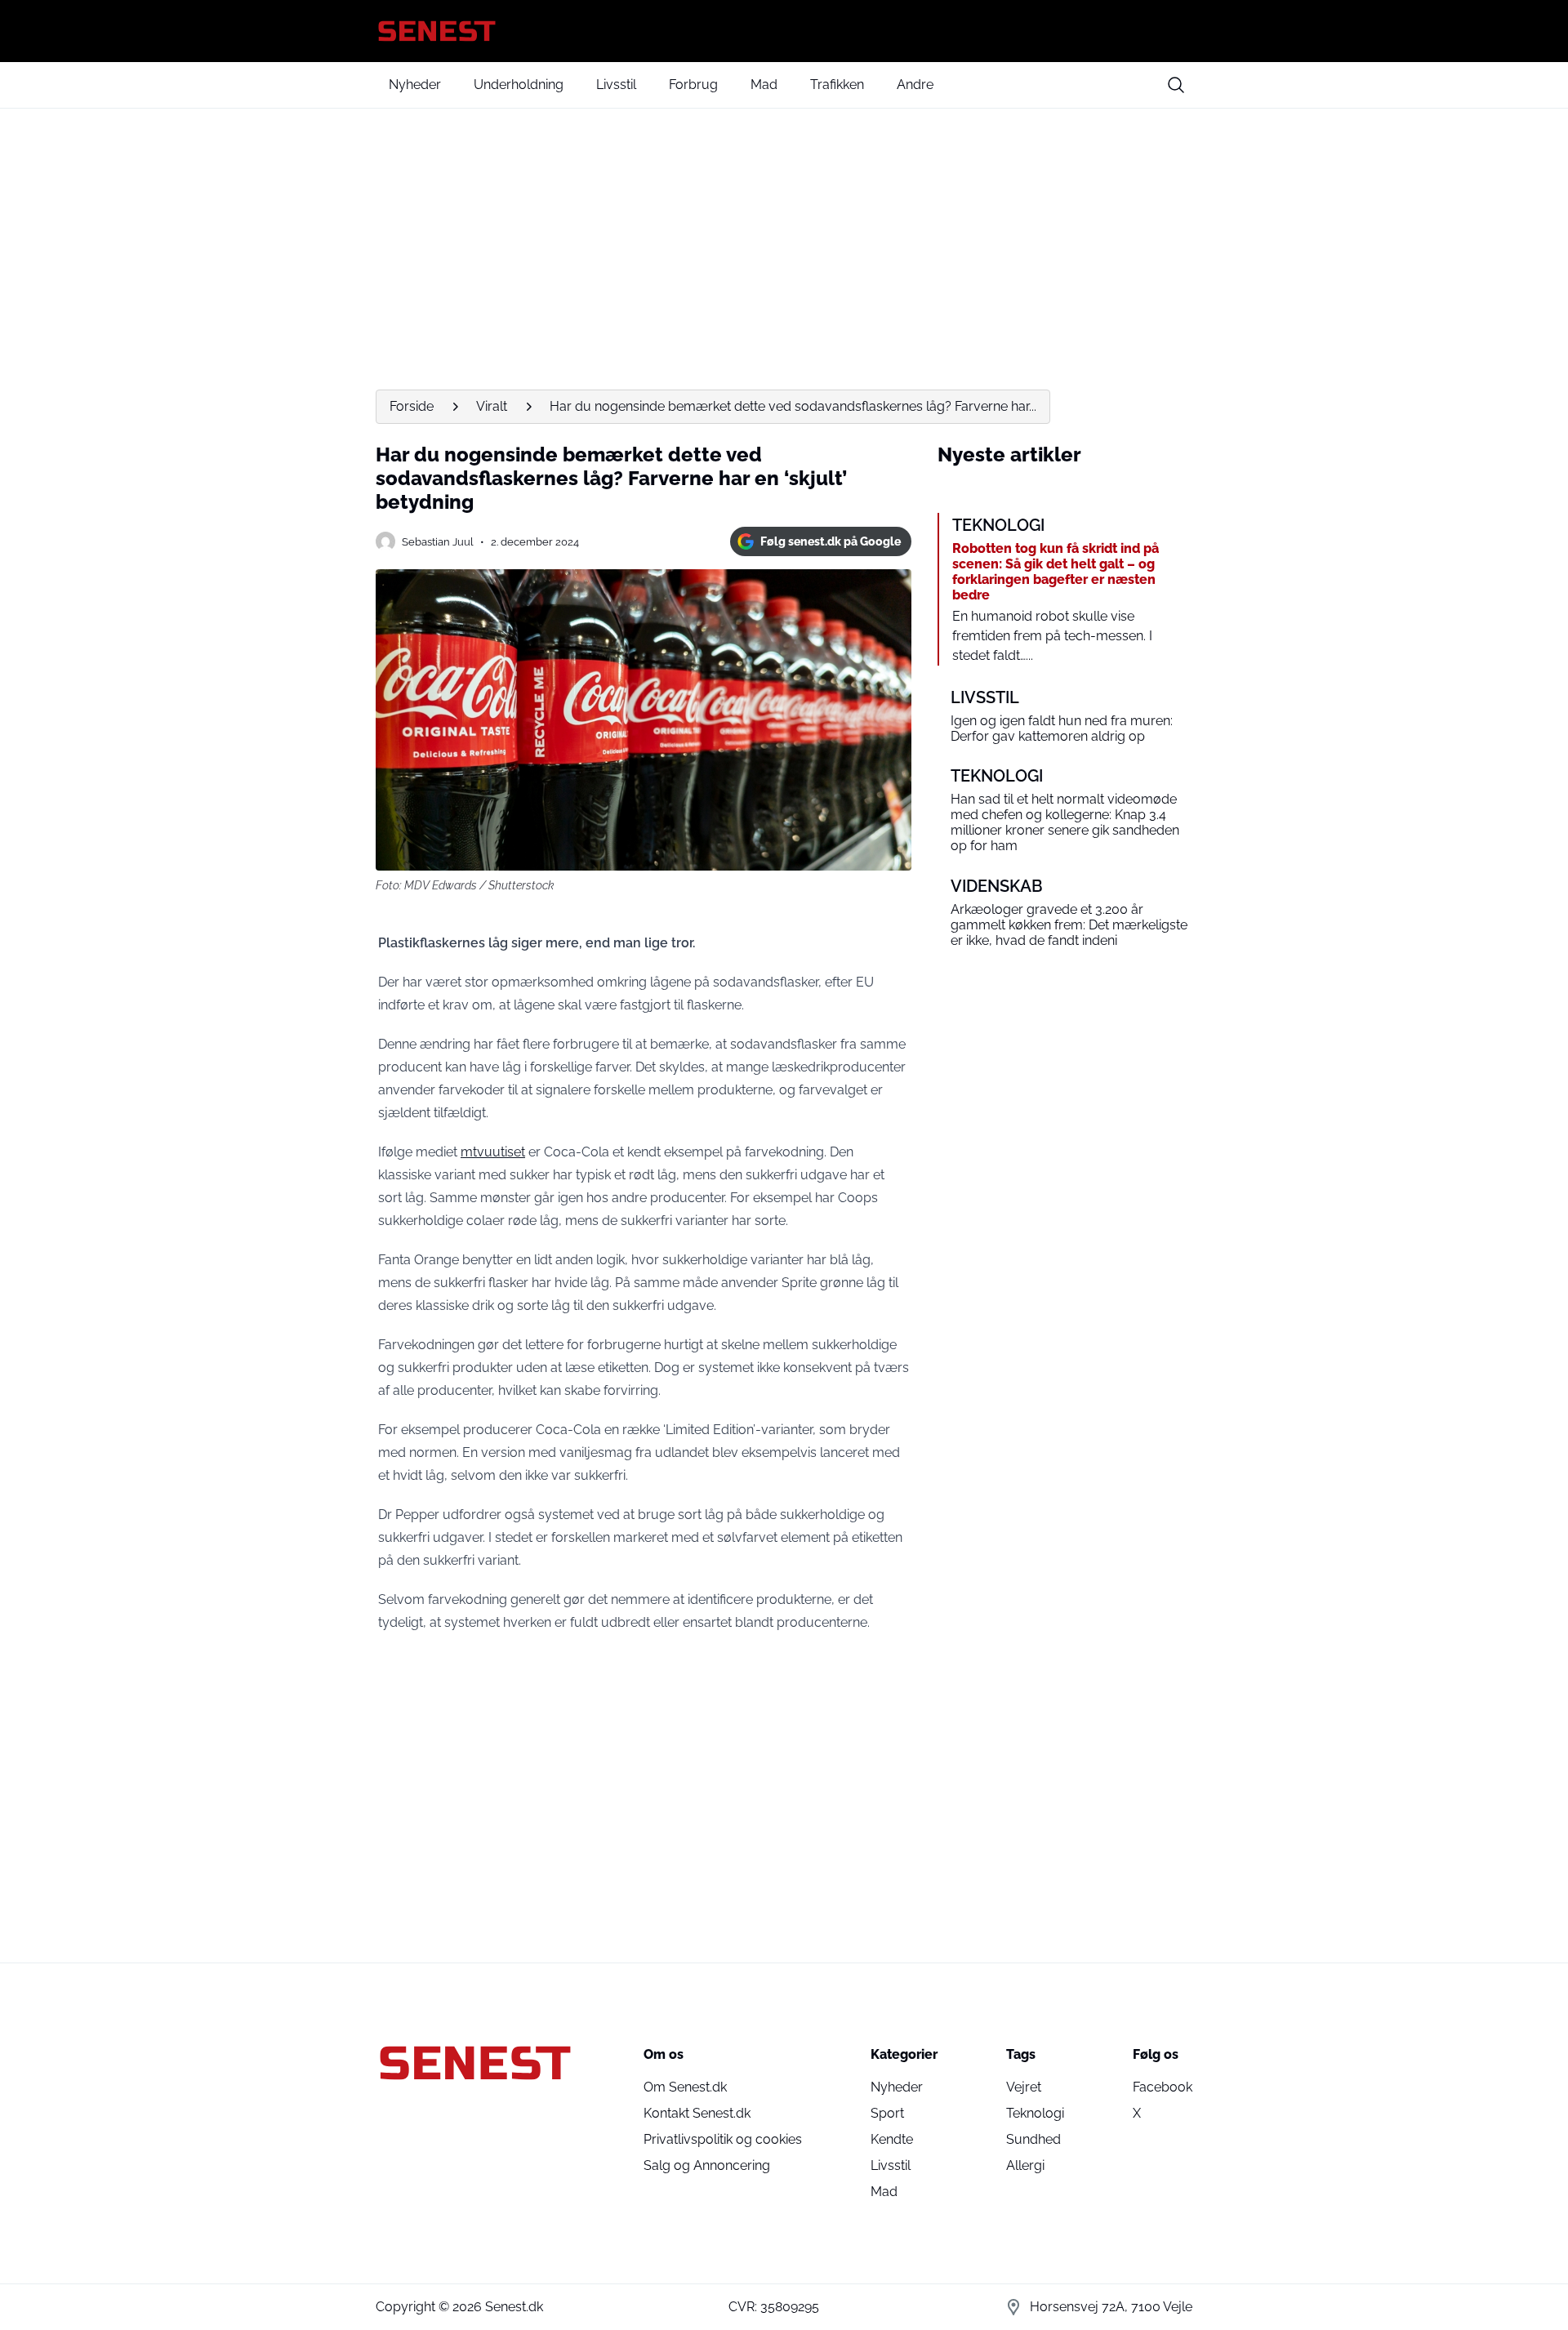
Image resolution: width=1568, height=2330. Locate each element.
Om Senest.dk (685, 2087)
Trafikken (837, 85)
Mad (764, 85)
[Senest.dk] (784, 31)
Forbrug (693, 85)
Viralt (492, 406)
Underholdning (519, 85)
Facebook (1163, 2087)
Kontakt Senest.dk (697, 2113)
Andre (915, 85)
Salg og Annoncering (707, 2165)
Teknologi (1035, 2113)
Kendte (892, 2139)
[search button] (1176, 85)
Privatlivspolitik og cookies (723, 2139)
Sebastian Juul (438, 542)
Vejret (1024, 2087)
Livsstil (616, 85)
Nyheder (415, 85)
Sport (887, 2113)
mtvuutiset (493, 1152)
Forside (412, 406)
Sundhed (1033, 2139)
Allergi (1025, 2165)
